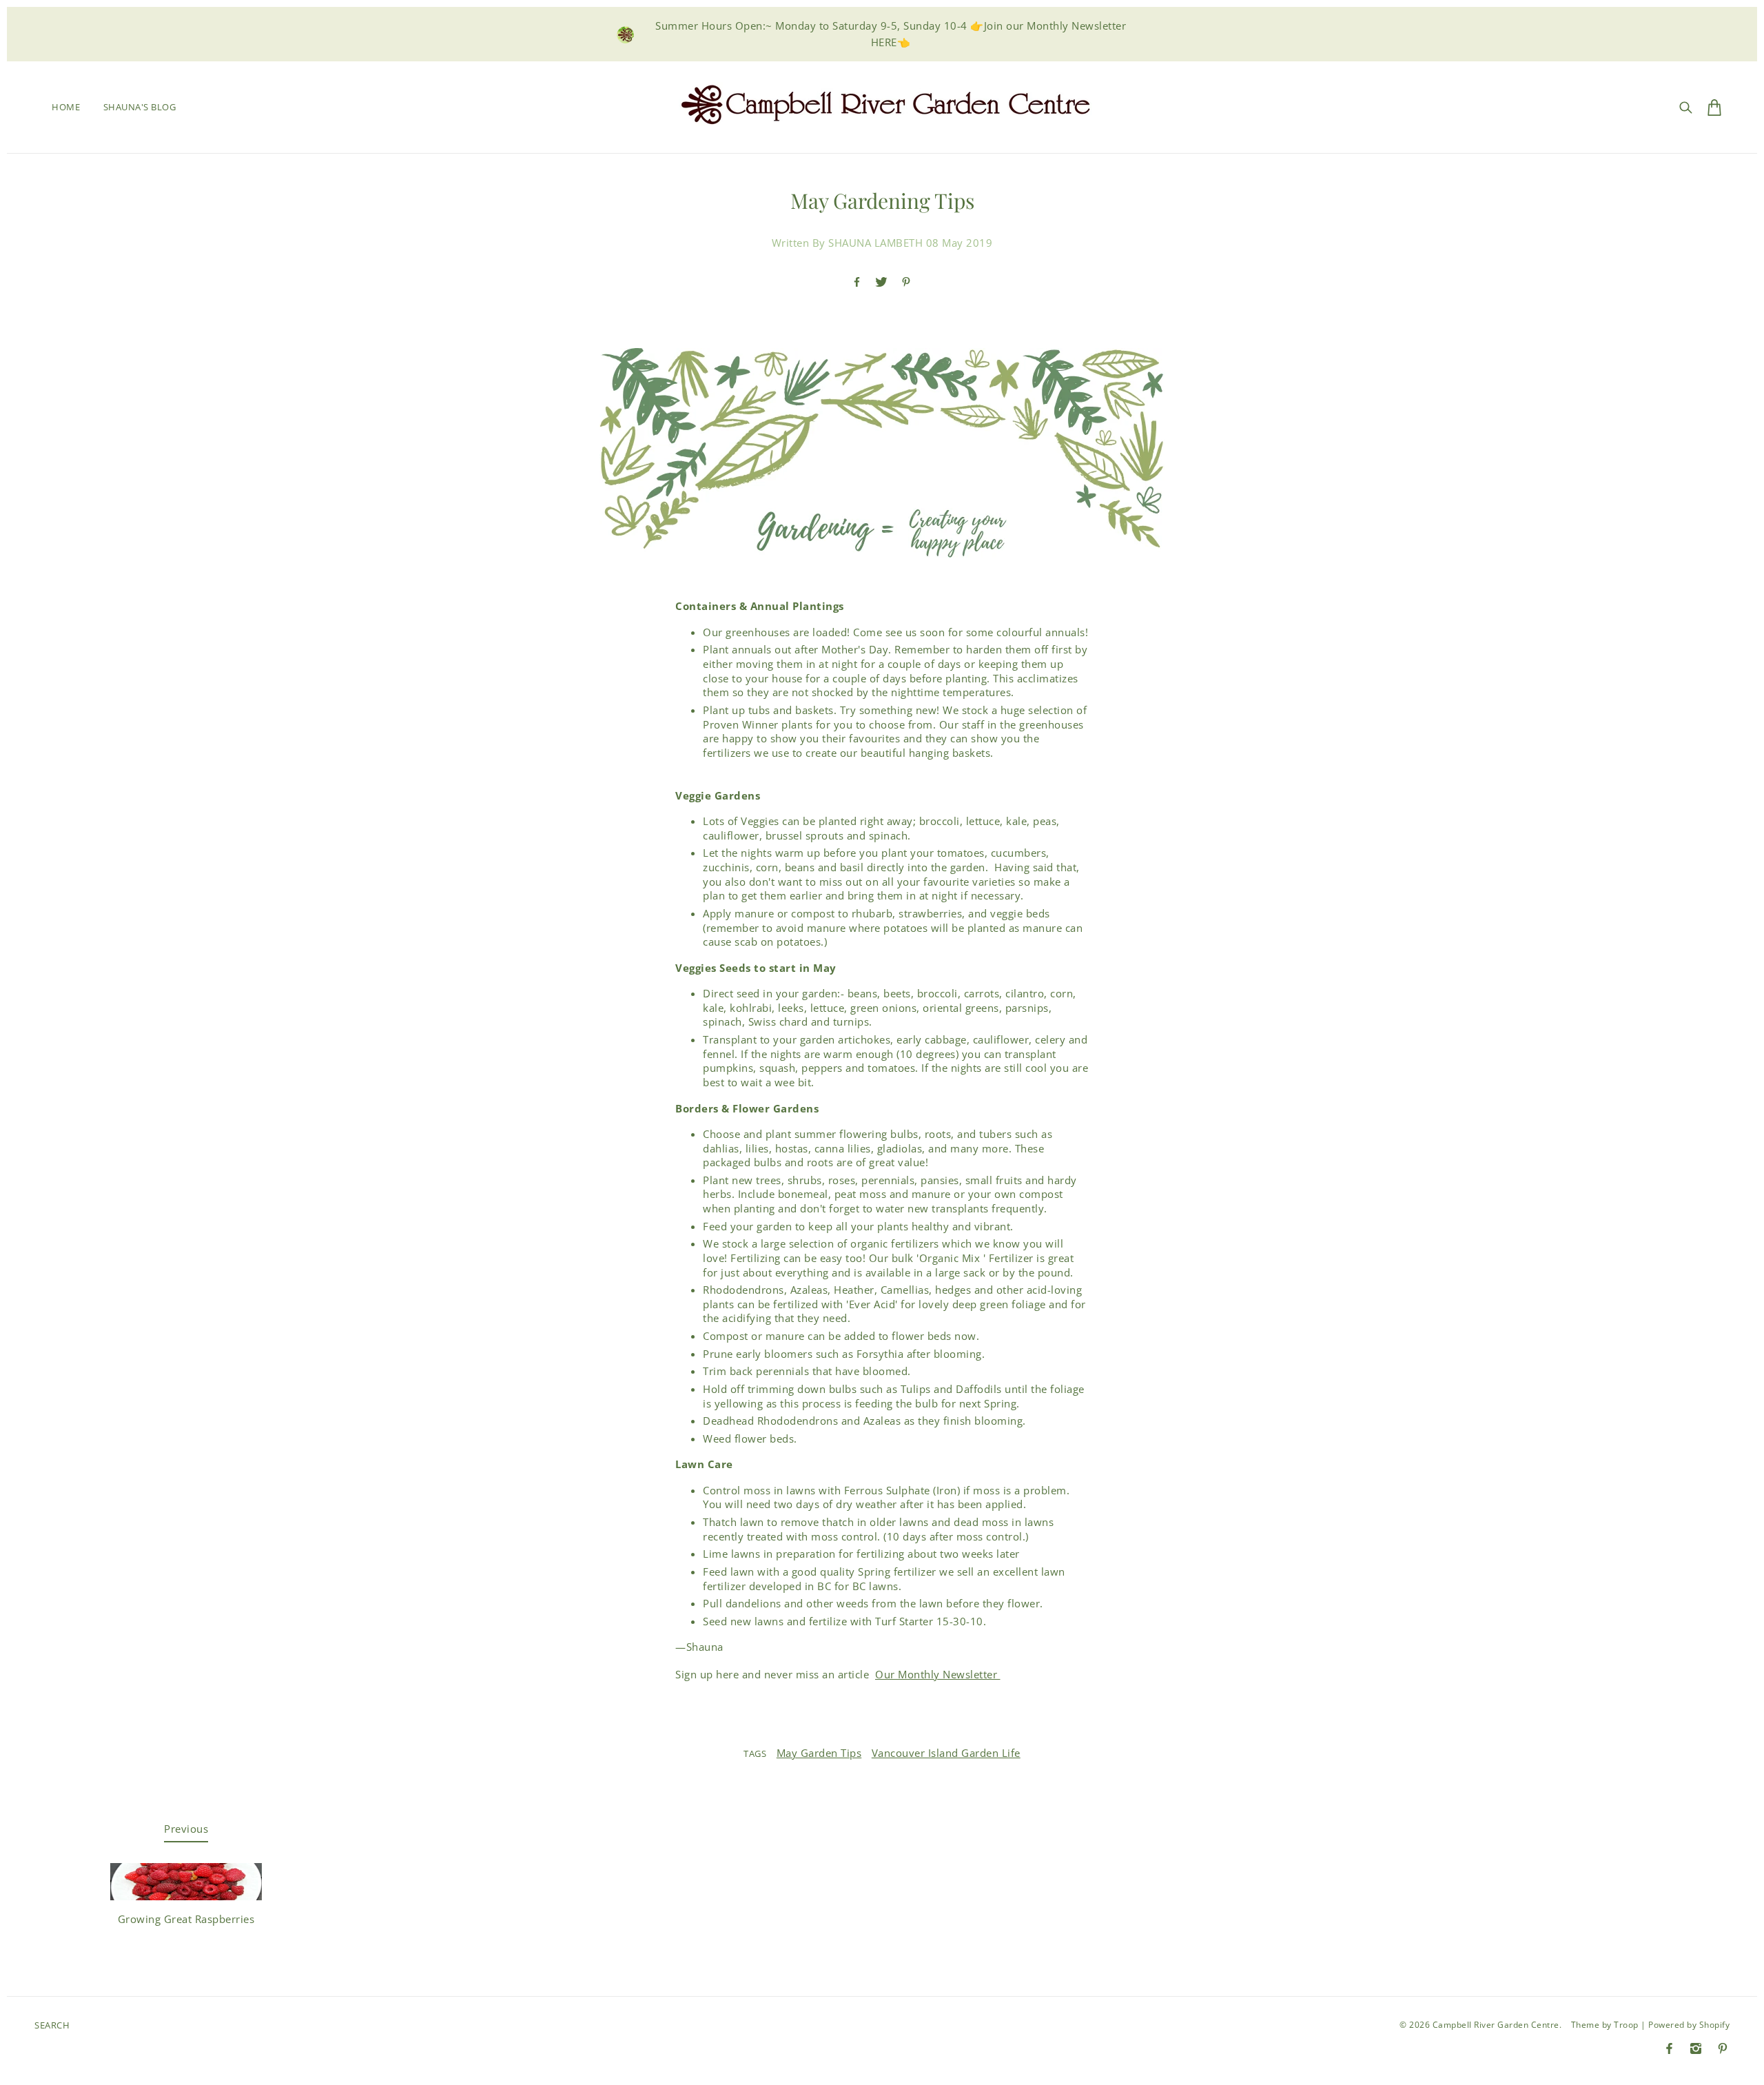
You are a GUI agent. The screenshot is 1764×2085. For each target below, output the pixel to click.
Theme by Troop (1605, 2025)
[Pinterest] (1723, 2048)
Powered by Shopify (1689, 2025)
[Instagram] (1696, 2048)
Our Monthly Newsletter (938, 1674)
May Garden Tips (819, 1753)
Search (52, 2025)
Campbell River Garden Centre (1496, 2025)
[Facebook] (1669, 2048)
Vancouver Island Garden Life (946, 1753)
